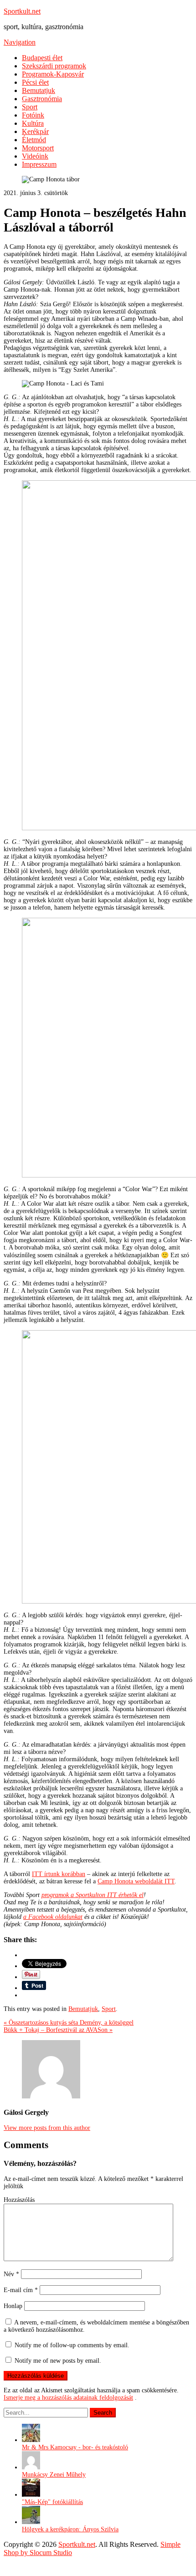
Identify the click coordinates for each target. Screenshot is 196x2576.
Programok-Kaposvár (53, 74)
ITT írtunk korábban (59, 1874)
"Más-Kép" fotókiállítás (52, 2502)
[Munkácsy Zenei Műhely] (31, 2467)
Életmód (34, 140)
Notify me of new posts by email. (58, 2361)
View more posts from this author (47, 2128)
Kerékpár (35, 131)
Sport (30, 107)
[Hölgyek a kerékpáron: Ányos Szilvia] (31, 2522)
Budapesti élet (42, 58)
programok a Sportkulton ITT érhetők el (93, 1895)
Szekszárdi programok (54, 66)
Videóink (35, 156)
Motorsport (38, 148)
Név (11, 2274)
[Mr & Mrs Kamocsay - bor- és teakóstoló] (31, 2440)
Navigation (20, 42)
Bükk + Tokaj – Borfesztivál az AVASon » (58, 2030)
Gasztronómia (42, 99)
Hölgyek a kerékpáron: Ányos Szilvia (70, 2529)
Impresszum (39, 164)
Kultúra (33, 123)
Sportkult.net (22, 11)
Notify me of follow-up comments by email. (72, 2345)
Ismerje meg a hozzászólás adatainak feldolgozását (68, 2398)
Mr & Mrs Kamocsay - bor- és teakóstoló (75, 2447)
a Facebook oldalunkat (53, 1917)
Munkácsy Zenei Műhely (54, 2475)
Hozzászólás (19, 2200)
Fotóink (33, 115)
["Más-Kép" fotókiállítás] (31, 2495)
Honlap (13, 2306)
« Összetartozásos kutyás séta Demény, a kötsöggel (69, 2023)
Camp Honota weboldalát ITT (136, 1881)
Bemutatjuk (39, 90)
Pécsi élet (35, 82)
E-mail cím (21, 2290)
